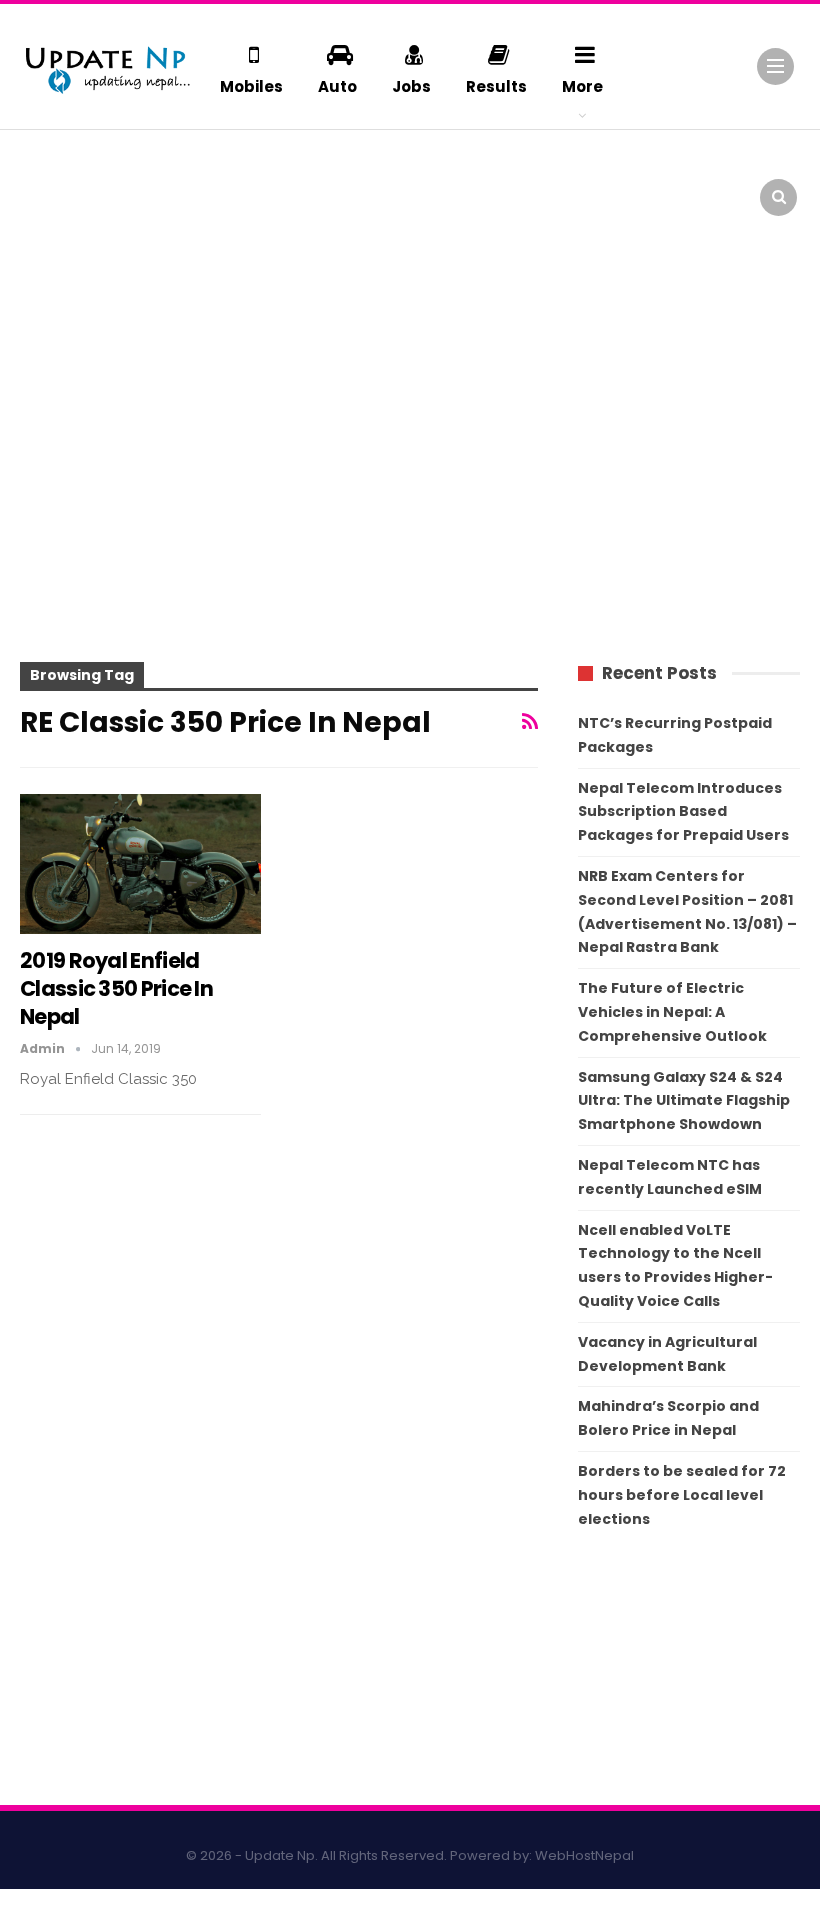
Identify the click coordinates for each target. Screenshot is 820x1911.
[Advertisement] (410, 479)
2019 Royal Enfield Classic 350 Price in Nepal (116, 988)
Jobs (411, 86)
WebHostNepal (584, 1855)
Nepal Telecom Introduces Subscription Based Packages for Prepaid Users (683, 812)
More (582, 86)
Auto (337, 86)
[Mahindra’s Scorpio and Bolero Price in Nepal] (329, 185)
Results (496, 86)
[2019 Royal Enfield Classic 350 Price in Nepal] (140, 864)
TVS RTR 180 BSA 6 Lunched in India (714, 171)
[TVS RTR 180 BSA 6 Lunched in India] (595, 185)
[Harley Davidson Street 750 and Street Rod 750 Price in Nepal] (63, 262)
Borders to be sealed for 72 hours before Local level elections (682, 1495)
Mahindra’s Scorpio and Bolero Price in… (459, 171)
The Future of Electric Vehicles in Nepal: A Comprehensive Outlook (672, 1012)
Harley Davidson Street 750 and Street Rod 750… (179, 257)
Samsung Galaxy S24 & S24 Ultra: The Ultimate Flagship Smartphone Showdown (684, 1101)
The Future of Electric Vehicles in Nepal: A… (187, 180)
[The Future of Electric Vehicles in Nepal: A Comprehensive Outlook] (63, 185)
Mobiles (251, 86)
